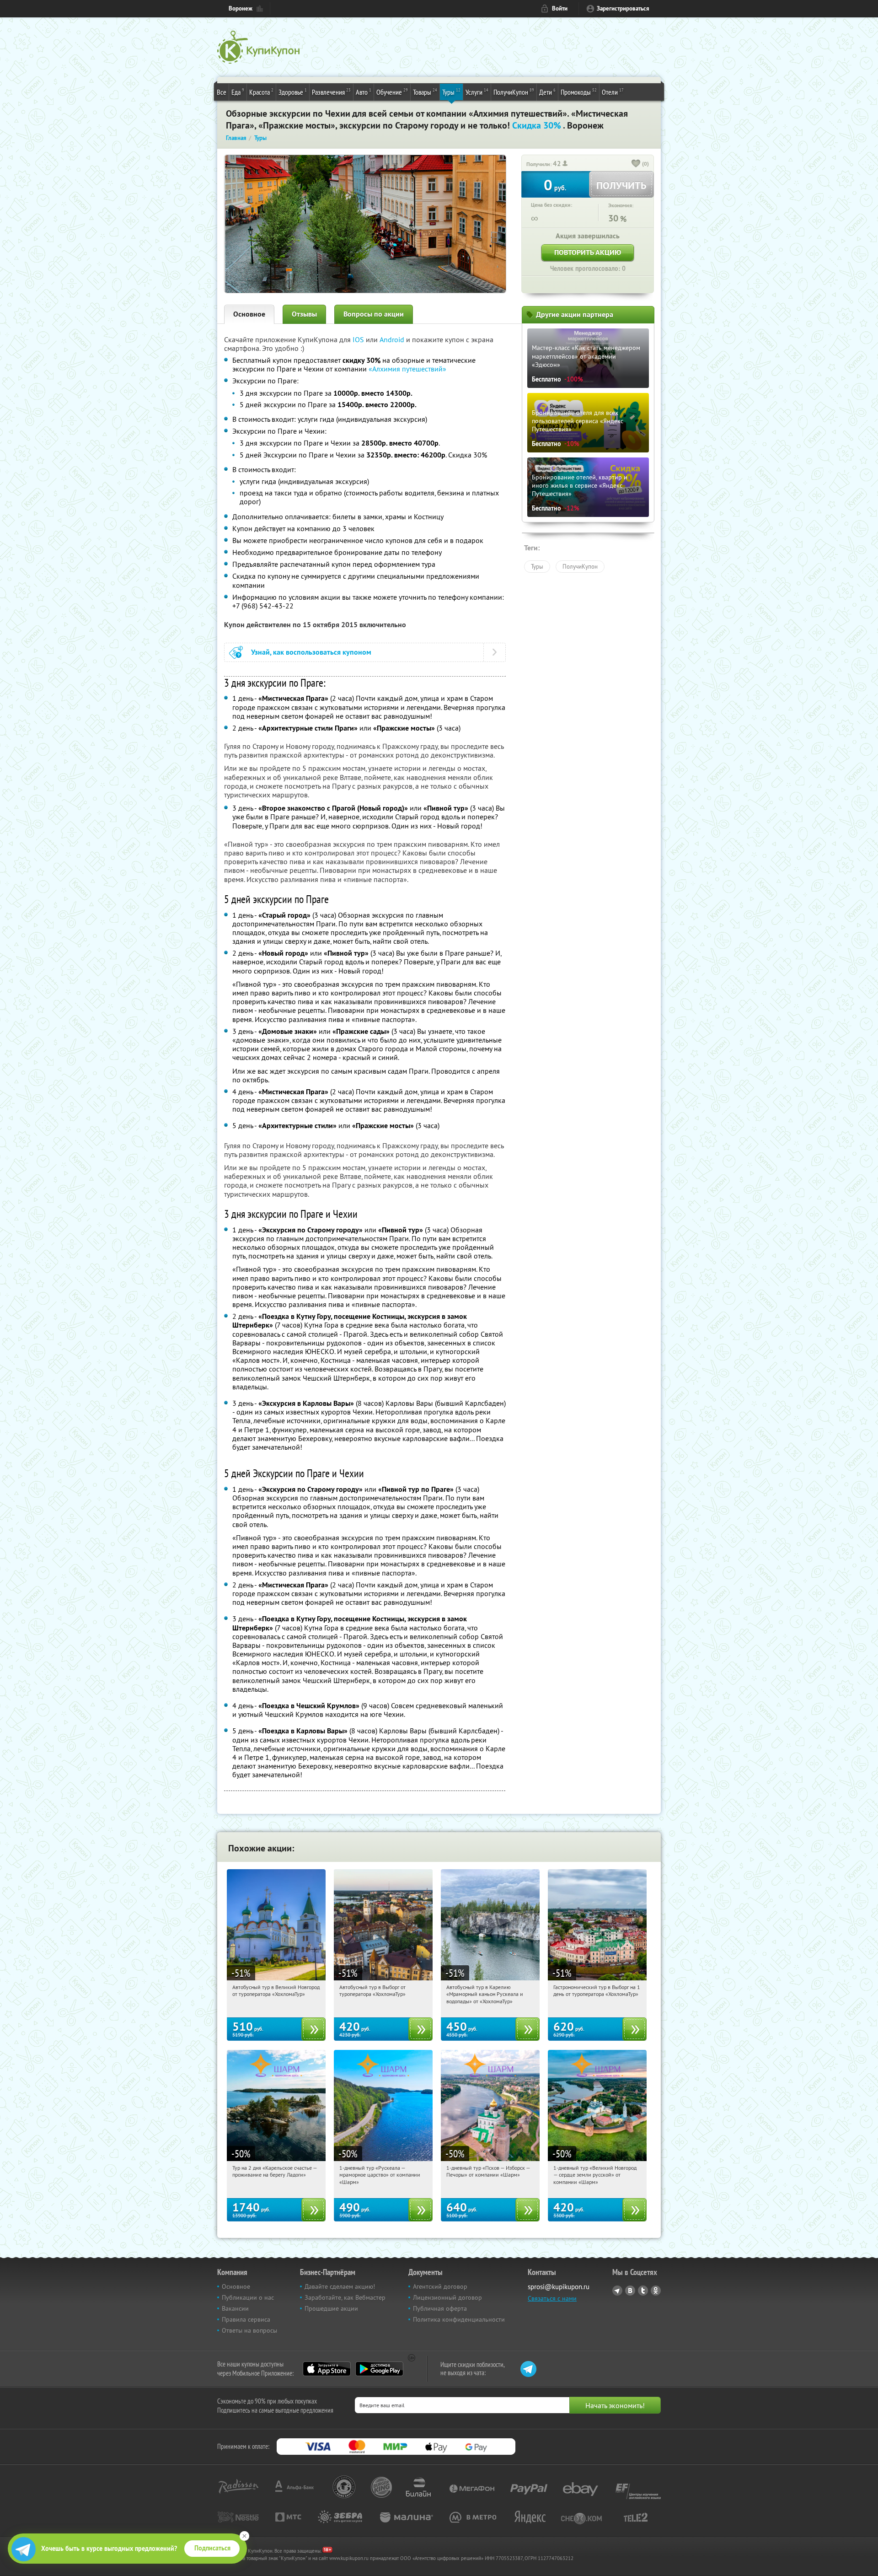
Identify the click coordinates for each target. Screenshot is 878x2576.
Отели (613, 92)
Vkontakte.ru (630, 2291)
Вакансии (235, 2308)
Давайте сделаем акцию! (340, 2286)
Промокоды (579, 92)
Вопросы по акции (374, 314)
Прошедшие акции (331, 2308)
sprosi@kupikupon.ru (559, 2287)
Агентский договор (440, 2286)
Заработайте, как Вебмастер (345, 2297)
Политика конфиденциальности (459, 2319)
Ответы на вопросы (249, 2330)
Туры (451, 92)
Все (222, 92)
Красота (261, 92)
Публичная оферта (440, 2308)
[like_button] (636, 164)
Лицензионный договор (447, 2297)
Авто (364, 92)
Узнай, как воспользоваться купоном (311, 652)
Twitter (643, 2291)
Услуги (477, 92)
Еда (238, 92)
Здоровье (293, 92)
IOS (359, 339)
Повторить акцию (588, 252)
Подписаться (212, 2548)
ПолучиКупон (514, 92)
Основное (249, 314)
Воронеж (241, 8)
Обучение (392, 92)
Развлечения (331, 92)
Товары (425, 92)
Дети (547, 92)
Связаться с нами (552, 2298)
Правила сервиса (246, 2319)
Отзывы (304, 314)
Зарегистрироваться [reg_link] (623, 8)
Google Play (379, 2369)
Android (393, 339)
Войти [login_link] (560, 8)
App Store (327, 2369)
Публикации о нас (248, 2297)
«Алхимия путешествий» (407, 369)
